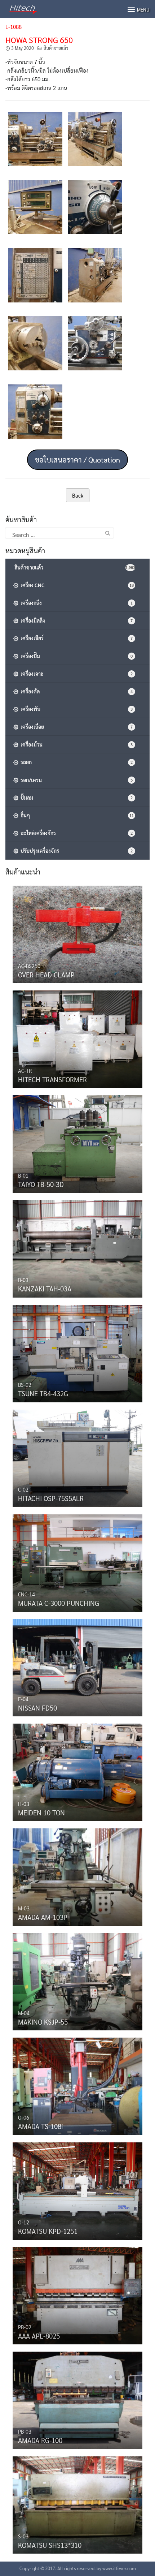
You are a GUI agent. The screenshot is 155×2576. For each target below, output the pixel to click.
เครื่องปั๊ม (76, 656)
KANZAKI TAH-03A (45, 1289)
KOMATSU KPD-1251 (48, 2231)
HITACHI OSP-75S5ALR (51, 1498)
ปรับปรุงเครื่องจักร (76, 851)
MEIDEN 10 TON (41, 1812)
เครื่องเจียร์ (76, 638)
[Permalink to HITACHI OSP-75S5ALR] (77, 1457)
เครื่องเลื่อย (76, 727)
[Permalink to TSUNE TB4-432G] (77, 1352)
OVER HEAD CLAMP (46, 975)
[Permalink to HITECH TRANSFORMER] (77, 1037)
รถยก (76, 762)
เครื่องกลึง (76, 603)
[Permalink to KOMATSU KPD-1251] (77, 2189)
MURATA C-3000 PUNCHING (59, 1603)
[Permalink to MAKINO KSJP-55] (77, 1980)
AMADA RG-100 (40, 2440)
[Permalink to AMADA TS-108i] (77, 2085)
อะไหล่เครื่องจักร (76, 833)
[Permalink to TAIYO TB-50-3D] (77, 1142)
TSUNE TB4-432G (43, 1393)
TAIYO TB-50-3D (41, 1184)
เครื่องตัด (76, 691)
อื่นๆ (76, 815)
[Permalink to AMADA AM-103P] (77, 1875)
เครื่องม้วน (76, 744)
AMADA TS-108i (41, 2126)
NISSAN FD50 (37, 1708)
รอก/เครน (76, 780)
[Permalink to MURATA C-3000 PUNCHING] (77, 1561)
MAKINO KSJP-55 (43, 2022)
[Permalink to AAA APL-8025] (77, 2294)
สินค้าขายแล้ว (56, 48)
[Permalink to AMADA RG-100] (77, 2399)
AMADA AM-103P (43, 1917)
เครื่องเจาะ (76, 674)
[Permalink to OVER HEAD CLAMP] (77, 933)
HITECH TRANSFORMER (52, 1079)
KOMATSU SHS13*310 (50, 2545)
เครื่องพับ (76, 709)
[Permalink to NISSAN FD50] (77, 1666)
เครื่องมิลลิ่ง (76, 620)
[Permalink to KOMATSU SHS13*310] (77, 2503)
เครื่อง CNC (76, 585)
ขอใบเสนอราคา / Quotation (77, 460)
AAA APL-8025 (39, 2336)
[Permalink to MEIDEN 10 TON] (77, 1771)
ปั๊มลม (76, 797)
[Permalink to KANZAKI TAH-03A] (77, 1247)
